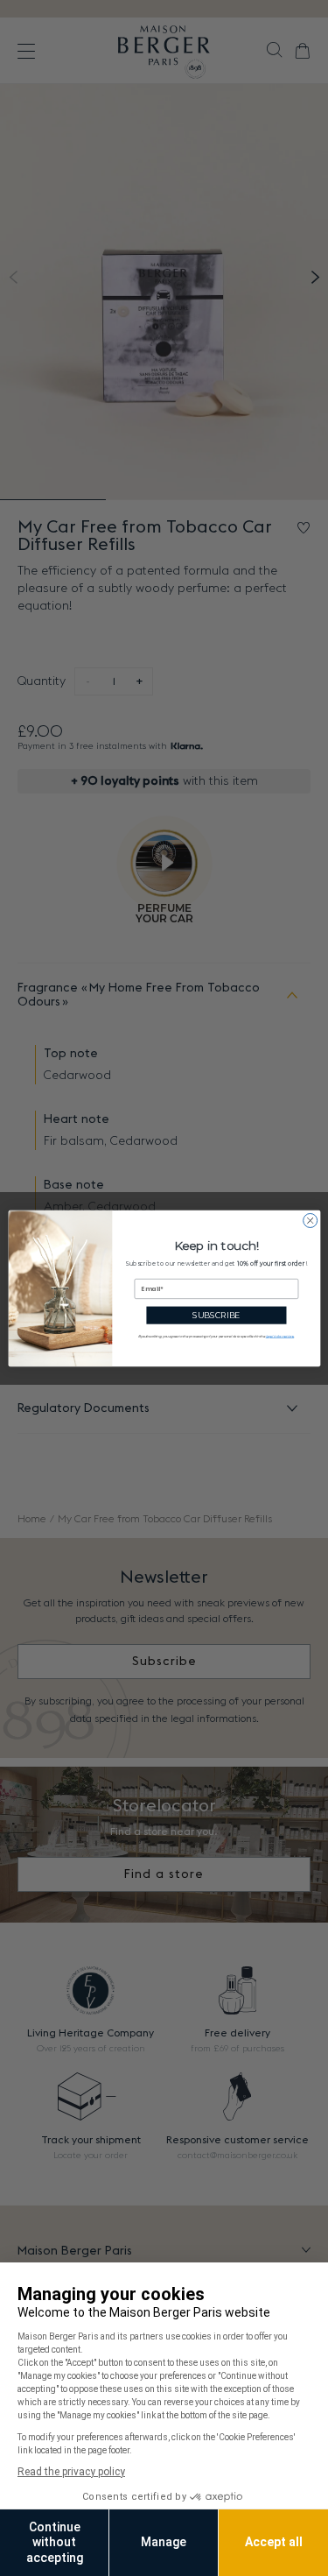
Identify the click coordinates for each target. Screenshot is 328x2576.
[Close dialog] (310, 1220)
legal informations (279, 1336)
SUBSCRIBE (216, 1315)
